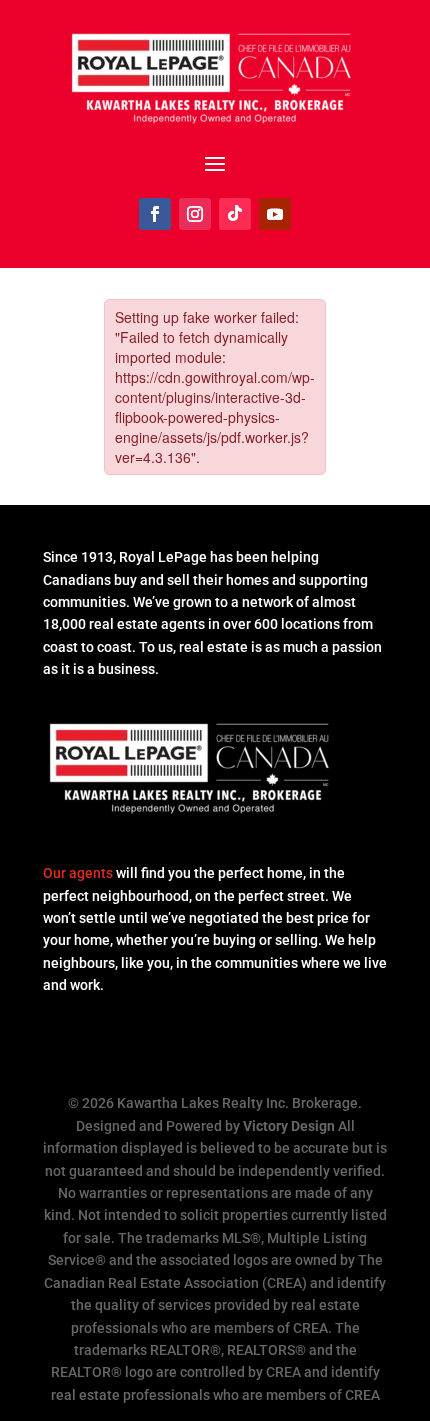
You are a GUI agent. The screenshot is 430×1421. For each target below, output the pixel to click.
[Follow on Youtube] (275, 214)
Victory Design (289, 1126)
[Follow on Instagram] (195, 214)
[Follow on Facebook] (155, 214)
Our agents (78, 873)
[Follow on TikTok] (235, 214)
